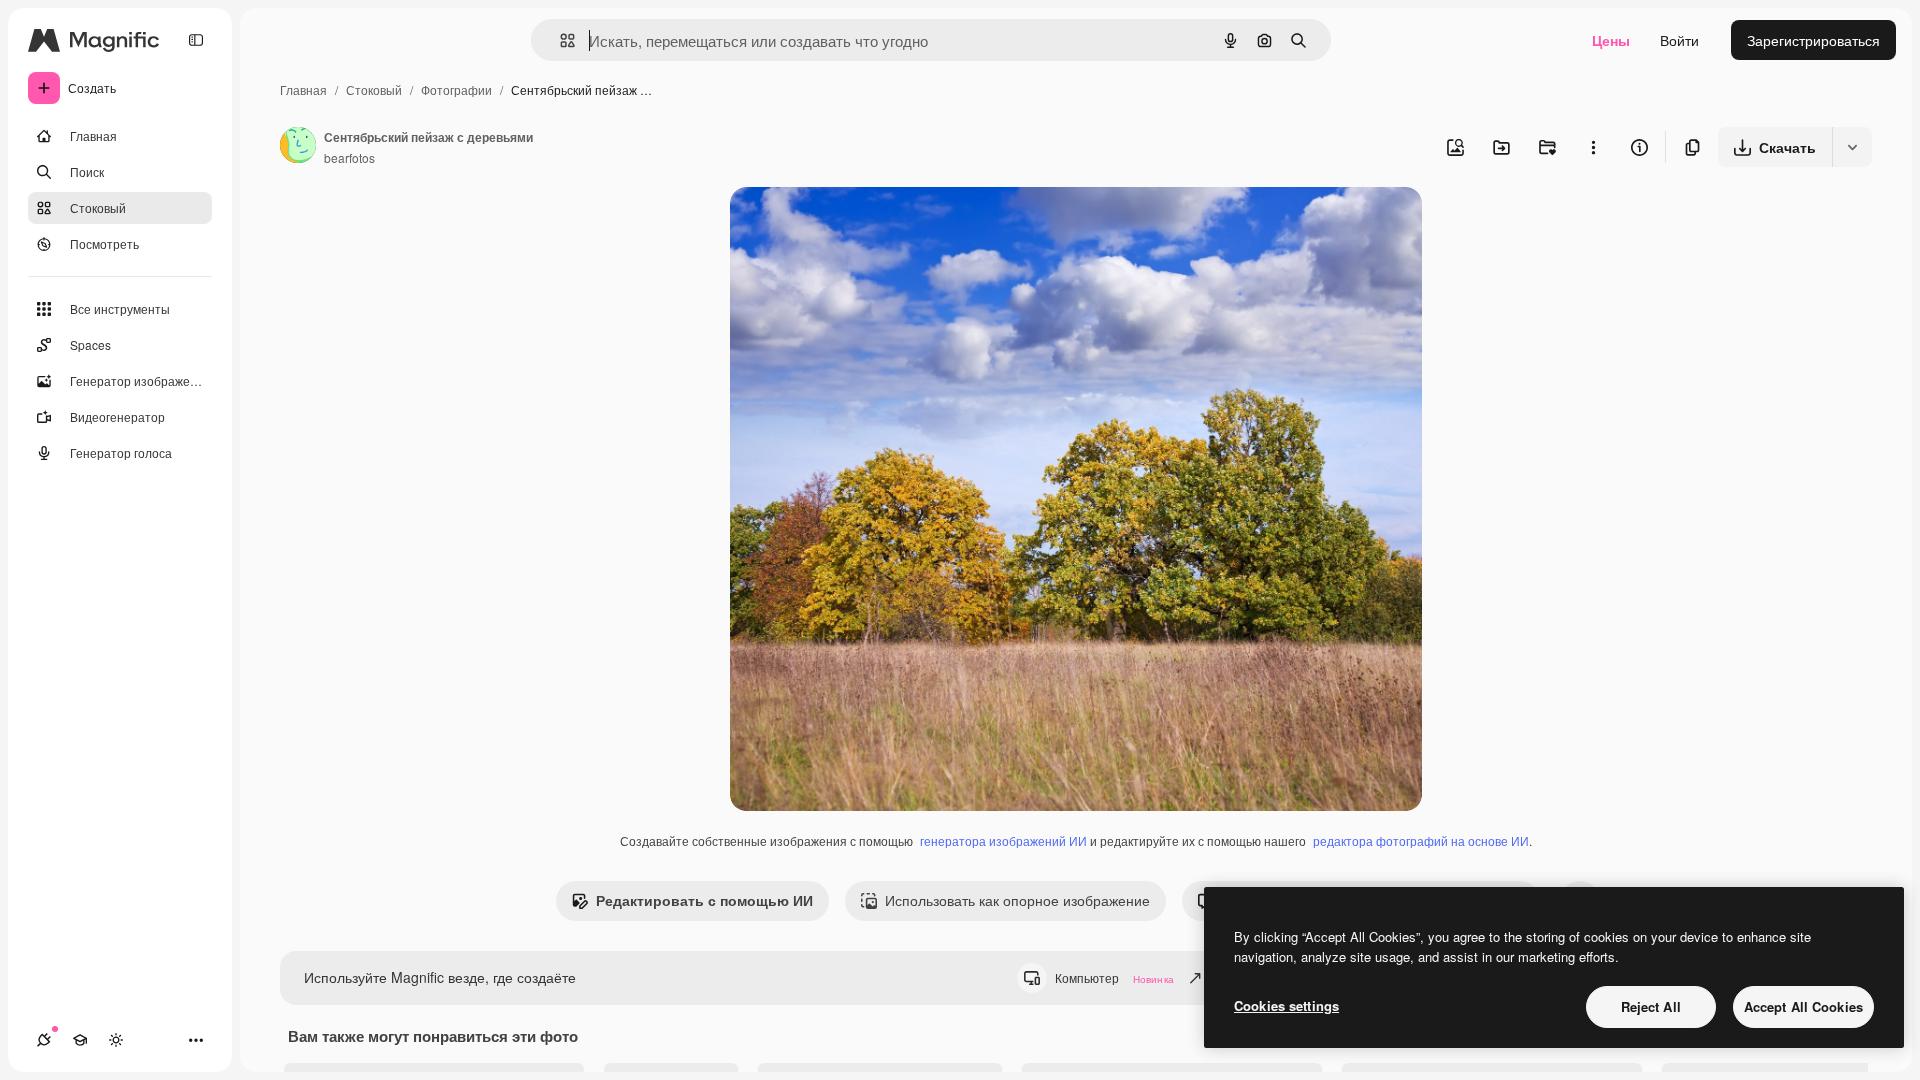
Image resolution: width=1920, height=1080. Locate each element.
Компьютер (1114, 977)
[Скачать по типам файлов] (1852, 147)
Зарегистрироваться (1813, 40)
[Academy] (80, 1040)
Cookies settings (1286, 1005)
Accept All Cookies (1803, 1006)
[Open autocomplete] (559, 40)
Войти (1679, 40)
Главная (303, 89)
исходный (864, 225)
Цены (1611, 40)
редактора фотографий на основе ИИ (1421, 840)
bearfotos (349, 157)
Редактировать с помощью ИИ (704, 900)
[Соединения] (44, 1040)
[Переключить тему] (116, 1040)
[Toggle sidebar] (196, 40)
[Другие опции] (1593, 147)
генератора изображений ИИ (1003, 840)
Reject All (1651, 1006)
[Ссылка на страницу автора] (298, 147)
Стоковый (374, 89)
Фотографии (456, 89)
